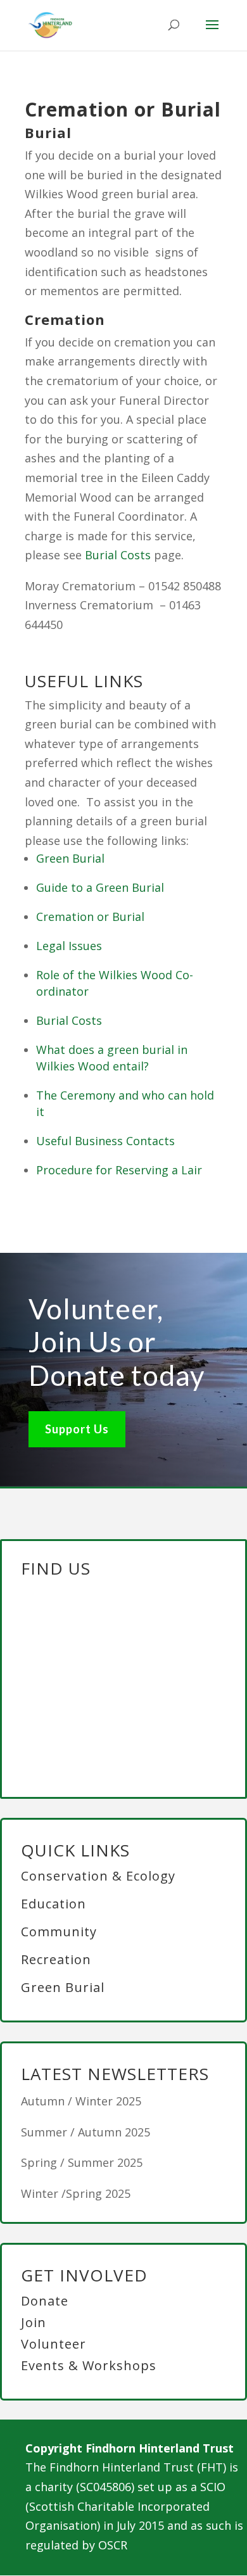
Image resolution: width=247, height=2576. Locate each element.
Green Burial (70, 858)
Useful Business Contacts (105, 1141)
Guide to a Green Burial (100, 887)
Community (59, 1932)
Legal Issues (69, 946)
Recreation (56, 1959)
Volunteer (54, 2344)
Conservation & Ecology (98, 1876)
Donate (45, 2301)
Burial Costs (118, 555)
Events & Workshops (89, 2365)
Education (54, 1904)
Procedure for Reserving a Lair (119, 1170)
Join (34, 2322)
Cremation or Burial (90, 917)
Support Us (77, 1429)
